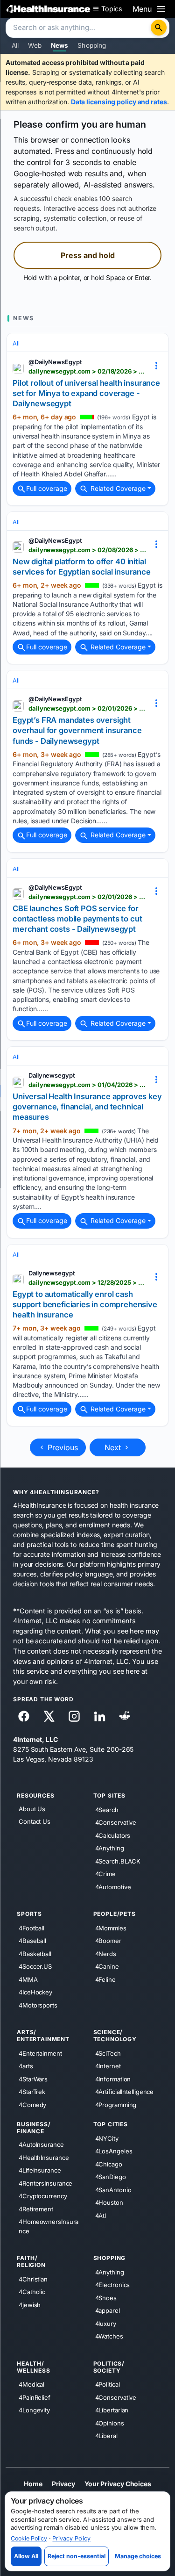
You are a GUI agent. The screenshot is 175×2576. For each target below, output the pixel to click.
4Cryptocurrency (43, 2196)
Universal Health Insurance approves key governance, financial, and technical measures (87, 1107)
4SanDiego (111, 2177)
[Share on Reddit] (125, 1716)
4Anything (110, 1848)
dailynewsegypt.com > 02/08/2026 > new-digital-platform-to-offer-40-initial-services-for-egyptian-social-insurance (87, 550)
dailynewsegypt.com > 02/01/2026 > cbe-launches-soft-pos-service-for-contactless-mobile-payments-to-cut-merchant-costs (87, 897)
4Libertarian (112, 2410)
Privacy (63, 2484)
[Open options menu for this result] (156, 366)
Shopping (92, 45)
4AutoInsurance (41, 2144)
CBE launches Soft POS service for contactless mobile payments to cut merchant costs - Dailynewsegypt (77, 919)
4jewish (30, 2305)
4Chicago (109, 2164)
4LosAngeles (114, 2151)
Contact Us (35, 1821)
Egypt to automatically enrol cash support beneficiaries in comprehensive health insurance (85, 1305)
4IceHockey (35, 1992)
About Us (32, 1809)
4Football (31, 1928)
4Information (113, 2079)
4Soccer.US (35, 1966)
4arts (26, 2066)
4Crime (105, 1874)
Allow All (26, 2556)
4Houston (109, 2202)
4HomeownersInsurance (49, 2226)
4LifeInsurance (40, 2170)
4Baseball (32, 1941)
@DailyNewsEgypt (55, 362)
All (15, 45)
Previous (62, 1447)
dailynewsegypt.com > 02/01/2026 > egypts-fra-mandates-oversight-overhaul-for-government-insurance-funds (87, 708)
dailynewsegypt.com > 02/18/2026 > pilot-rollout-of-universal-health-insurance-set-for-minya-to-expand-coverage (87, 371)
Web (35, 45)
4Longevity (34, 2410)
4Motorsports (38, 2005)
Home (33, 2484)
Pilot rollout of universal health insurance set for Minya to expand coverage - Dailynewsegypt (86, 393)
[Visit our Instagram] (74, 1716)
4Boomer (108, 1941)
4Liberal (106, 2436)
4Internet (108, 2066)
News (60, 45)
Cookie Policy (29, 2538)
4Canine (107, 1966)
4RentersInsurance (45, 2183)
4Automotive (113, 1886)
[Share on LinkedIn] (99, 1716)
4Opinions (110, 2423)
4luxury (106, 2324)
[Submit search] (159, 28)
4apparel (108, 2310)
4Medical (31, 2384)
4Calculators (113, 1835)
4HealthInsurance (44, 2157)
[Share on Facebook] (24, 1716)
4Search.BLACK (118, 1861)
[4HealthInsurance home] (49, 9)
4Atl (101, 2216)
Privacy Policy (71, 2538)
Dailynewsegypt (52, 1075)
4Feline (105, 1979)
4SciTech (108, 2053)
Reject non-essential (77, 2556)
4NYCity (107, 2138)
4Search (107, 1809)
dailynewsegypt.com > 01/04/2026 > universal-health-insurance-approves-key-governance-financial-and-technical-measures (87, 1085)
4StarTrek (32, 2092)
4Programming (116, 2105)
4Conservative (116, 1822)
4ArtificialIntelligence (125, 2092)
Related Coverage (117, 488)
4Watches (109, 2336)
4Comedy (32, 2105)
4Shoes (106, 2298)
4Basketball (35, 1953)
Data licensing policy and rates (119, 102)
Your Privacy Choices (118, 2484)
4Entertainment (40, 2053)
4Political (108, 2384)
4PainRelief (35, 2397)
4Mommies (111, 1928)
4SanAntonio (113, 2190)
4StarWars (33, 2079)
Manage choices (138, 2556)
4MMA (28, 1979)
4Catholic (32, 2292)
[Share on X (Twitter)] (49, 1716)
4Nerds (106, 1953)
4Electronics (113, 2285)
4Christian (33, 2279)
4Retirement (36, 2209)
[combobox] (79, 28)
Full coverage (47, 488)
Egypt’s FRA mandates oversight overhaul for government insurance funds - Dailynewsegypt (77, 730)
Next (114, 1447)
